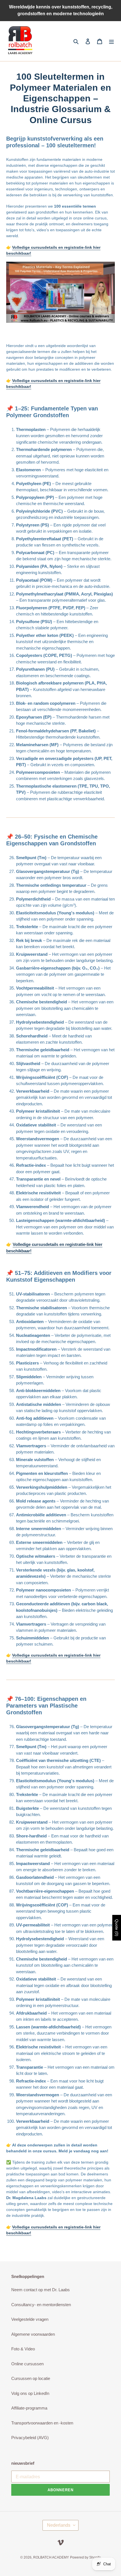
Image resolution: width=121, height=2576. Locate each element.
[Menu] (111, 41)
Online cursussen (27, 2364)
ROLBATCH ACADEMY (51, 2557)
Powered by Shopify (85, 2557)
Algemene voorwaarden (33, 2334)
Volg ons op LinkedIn (30, 2393)
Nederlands (59, 2525)
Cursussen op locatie (31, 2378)
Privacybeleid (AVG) (30, 2438)
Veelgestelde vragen (30, 2319)
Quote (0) (117, 1928)
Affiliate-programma (29, 2408)
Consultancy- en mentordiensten (41, 2305)
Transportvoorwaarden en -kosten (42, 2423)
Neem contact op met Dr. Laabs (41, 2290)
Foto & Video (23, 2349)
